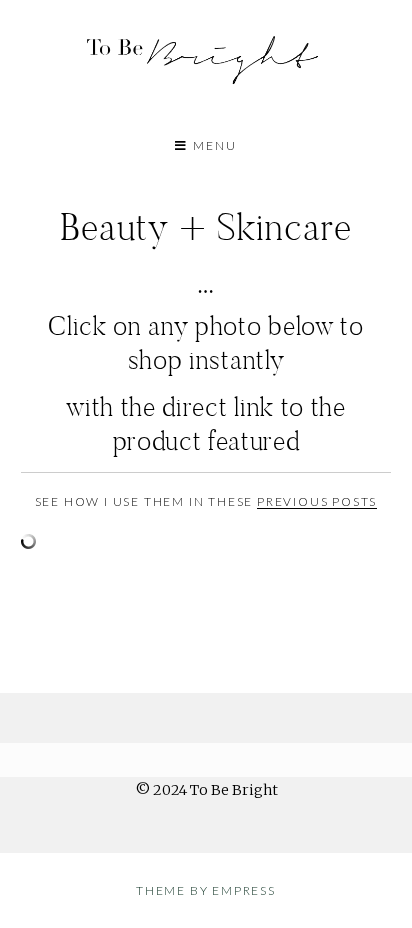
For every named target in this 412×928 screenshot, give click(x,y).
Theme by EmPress (206, 890)
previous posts (317, 501)
